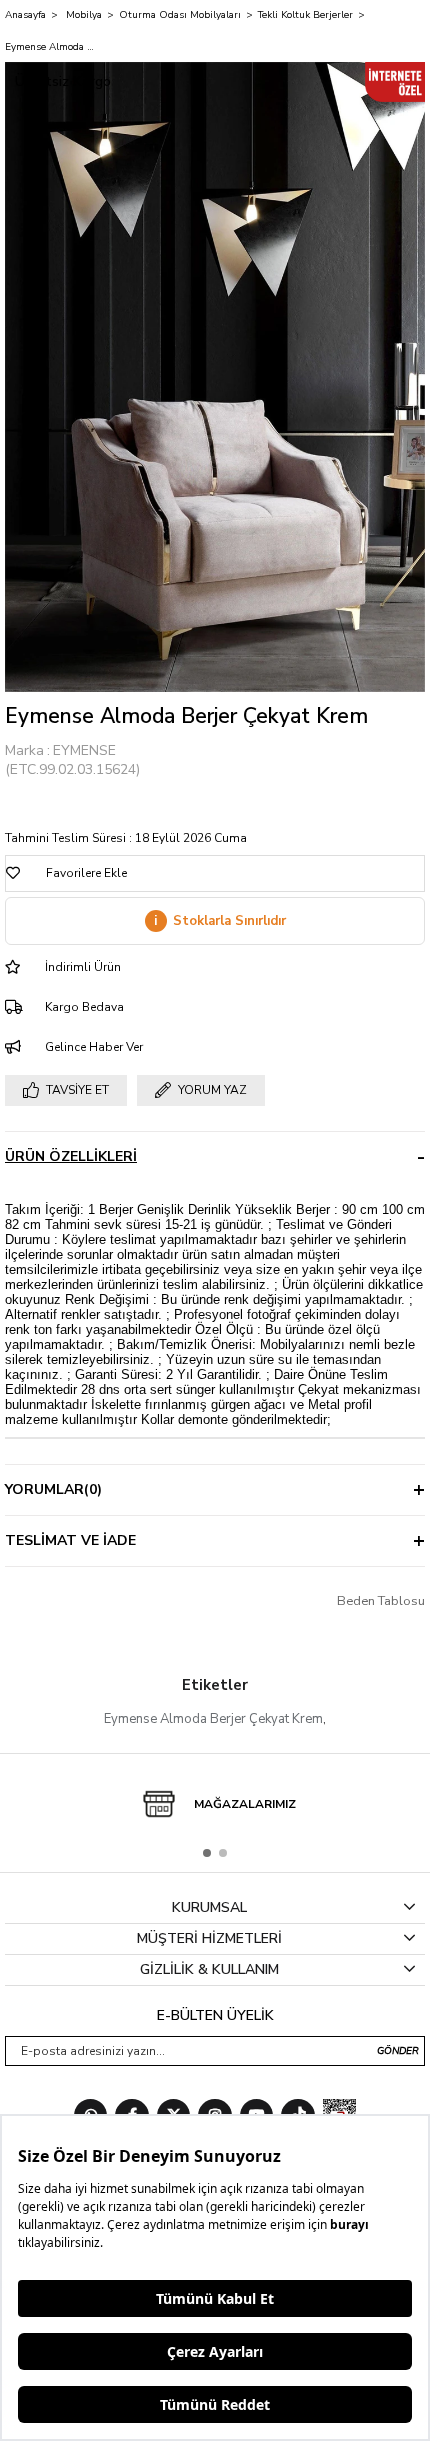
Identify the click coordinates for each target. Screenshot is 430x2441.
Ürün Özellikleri (71, 1156)
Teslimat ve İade (70, 1540)
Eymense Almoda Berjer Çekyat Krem (213, 1719)
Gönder (398, 2051)
